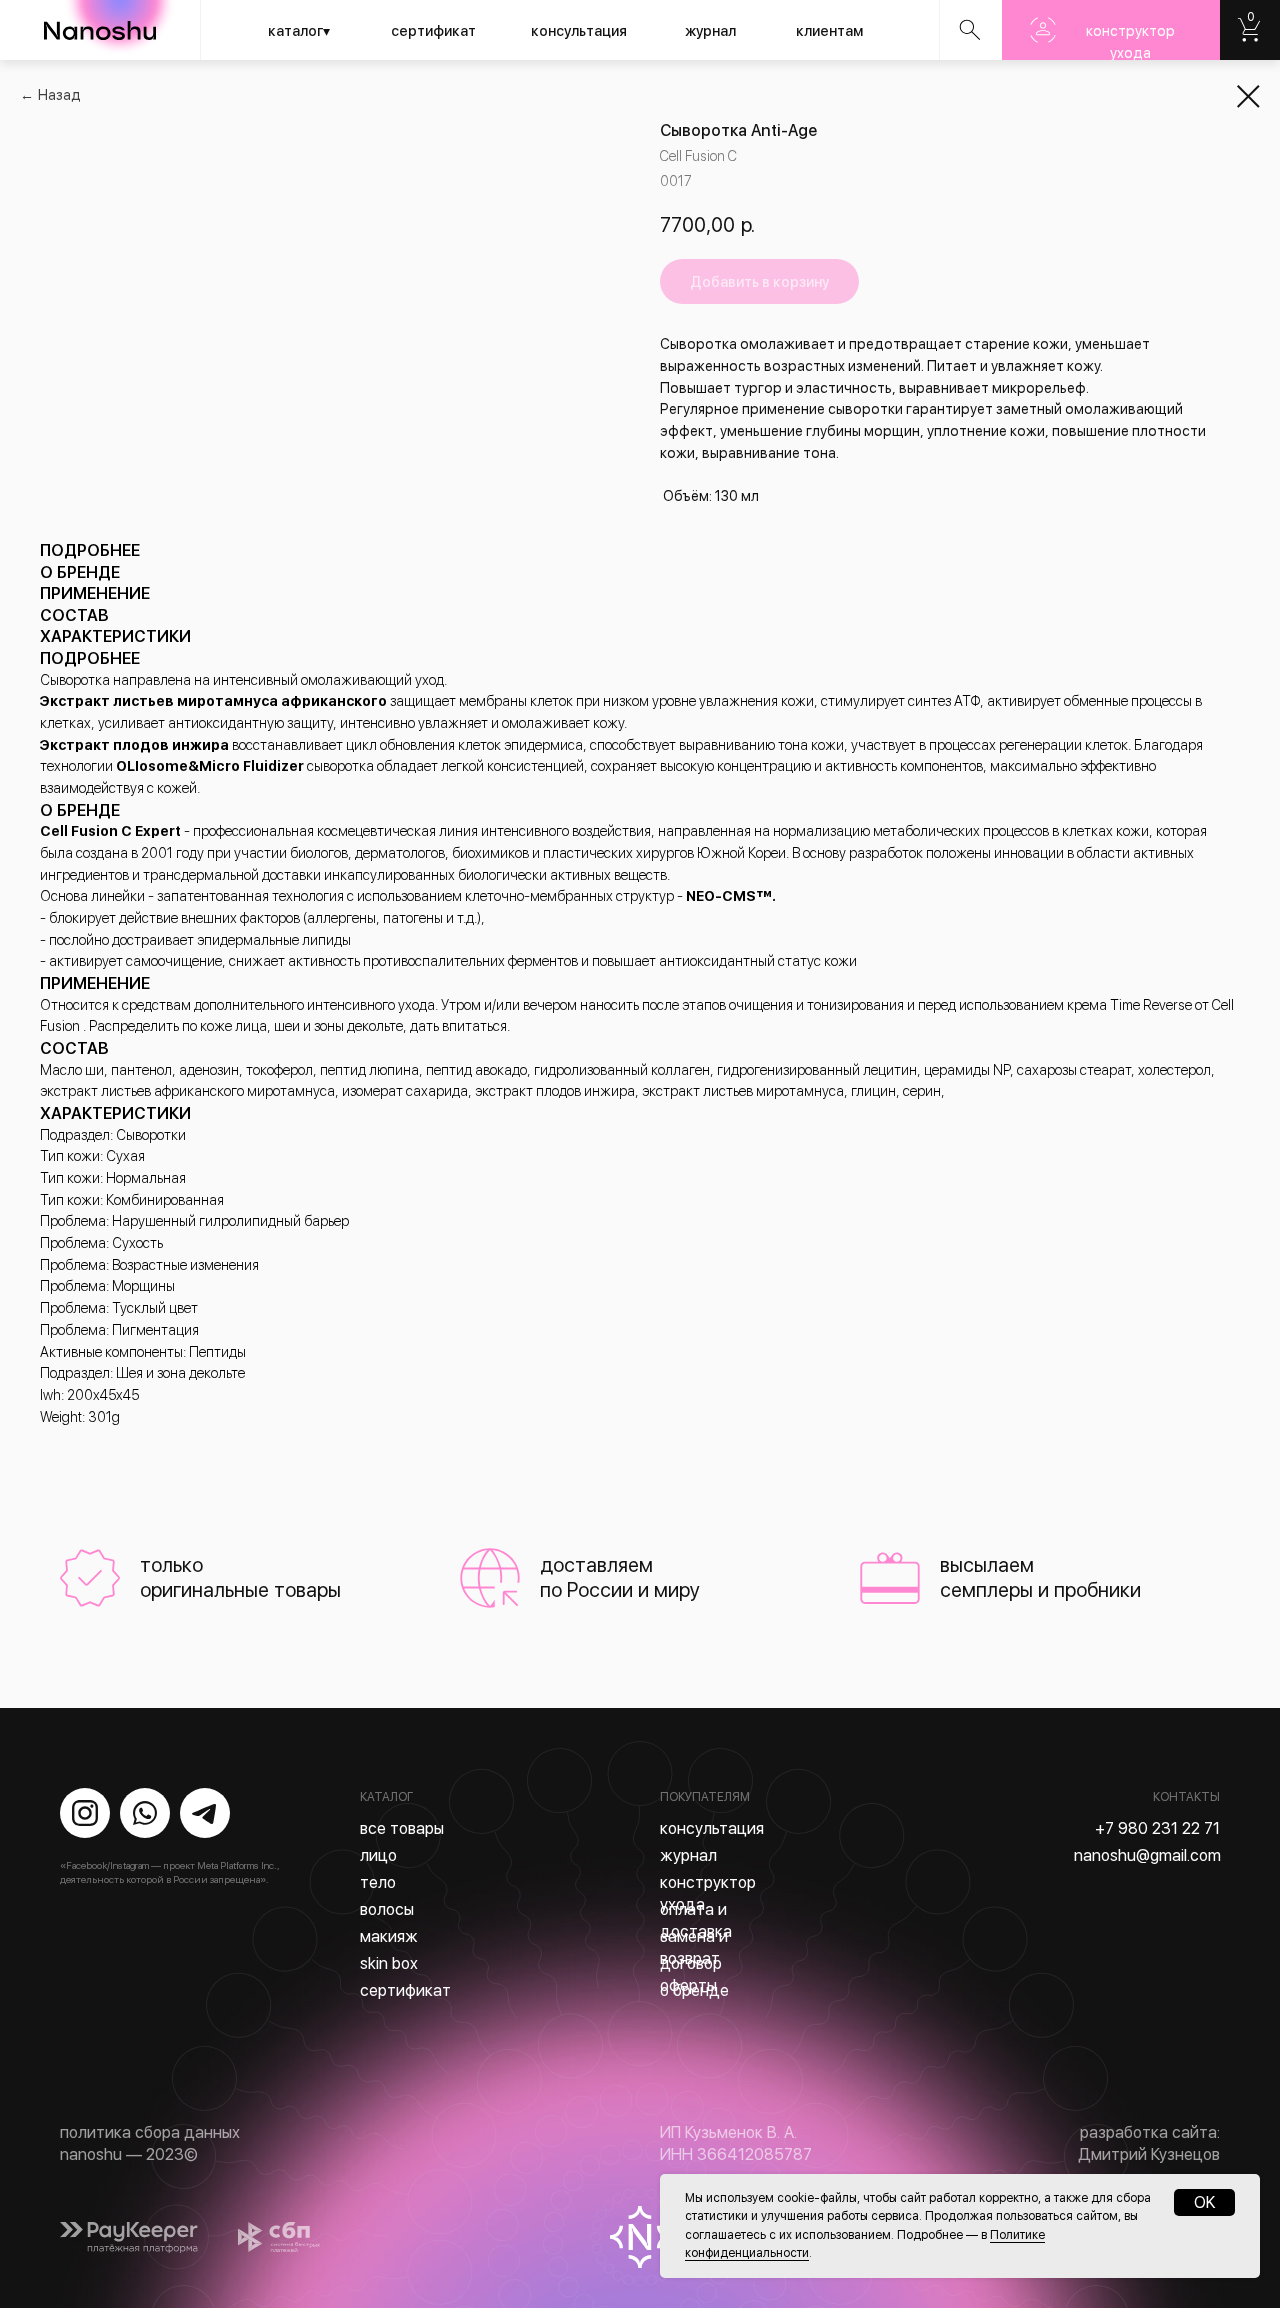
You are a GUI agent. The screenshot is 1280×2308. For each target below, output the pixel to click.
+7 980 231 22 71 (1157, 1828)
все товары (402, 1828)
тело (378, 1882)
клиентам (829, 31)
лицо (378, 1855)
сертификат (433, 31)
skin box (389, 1963)
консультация (579, 31)
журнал (710, 31)
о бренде (694, 1990)
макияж (389, 1936)
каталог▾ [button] (299, 31)
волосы (387, 1909)
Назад (59, 95)
